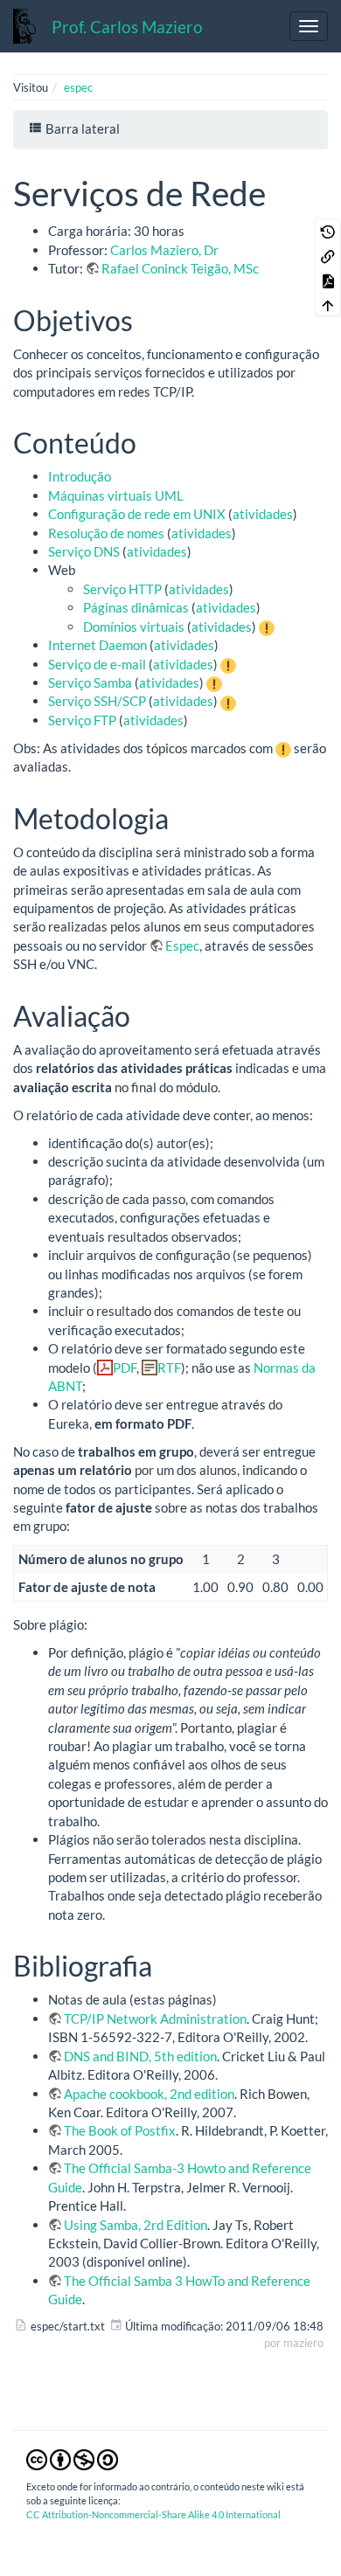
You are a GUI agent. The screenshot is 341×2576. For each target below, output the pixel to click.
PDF (125, 1368)
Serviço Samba (90, 682)
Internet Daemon (97, 645)
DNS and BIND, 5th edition (140, 2056)
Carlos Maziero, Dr (164, 250)
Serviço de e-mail (97, 664)
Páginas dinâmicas (136, 607)
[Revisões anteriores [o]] (328, 231)
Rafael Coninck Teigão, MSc (180, 268)
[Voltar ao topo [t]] (328, 304)
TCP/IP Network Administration (155, 2019)
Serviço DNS (84, 551)
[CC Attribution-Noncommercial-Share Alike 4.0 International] (72, 2459)
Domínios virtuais (134, 627)
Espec (182, 945)
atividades (263, 514)
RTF (169, 1368)
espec (78, 87)
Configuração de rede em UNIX (137, 514)
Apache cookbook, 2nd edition (149, 2094)
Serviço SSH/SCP (97, 701)
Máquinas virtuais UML (116, 495)
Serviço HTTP (122, 589)
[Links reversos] (328, 255)
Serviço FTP (82, 720)
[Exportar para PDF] (328, 280)
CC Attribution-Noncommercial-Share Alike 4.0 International (153, 2514)
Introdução (80, 476)
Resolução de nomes (106, 533)
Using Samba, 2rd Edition (136, 2225)
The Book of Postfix (120, 2130)
